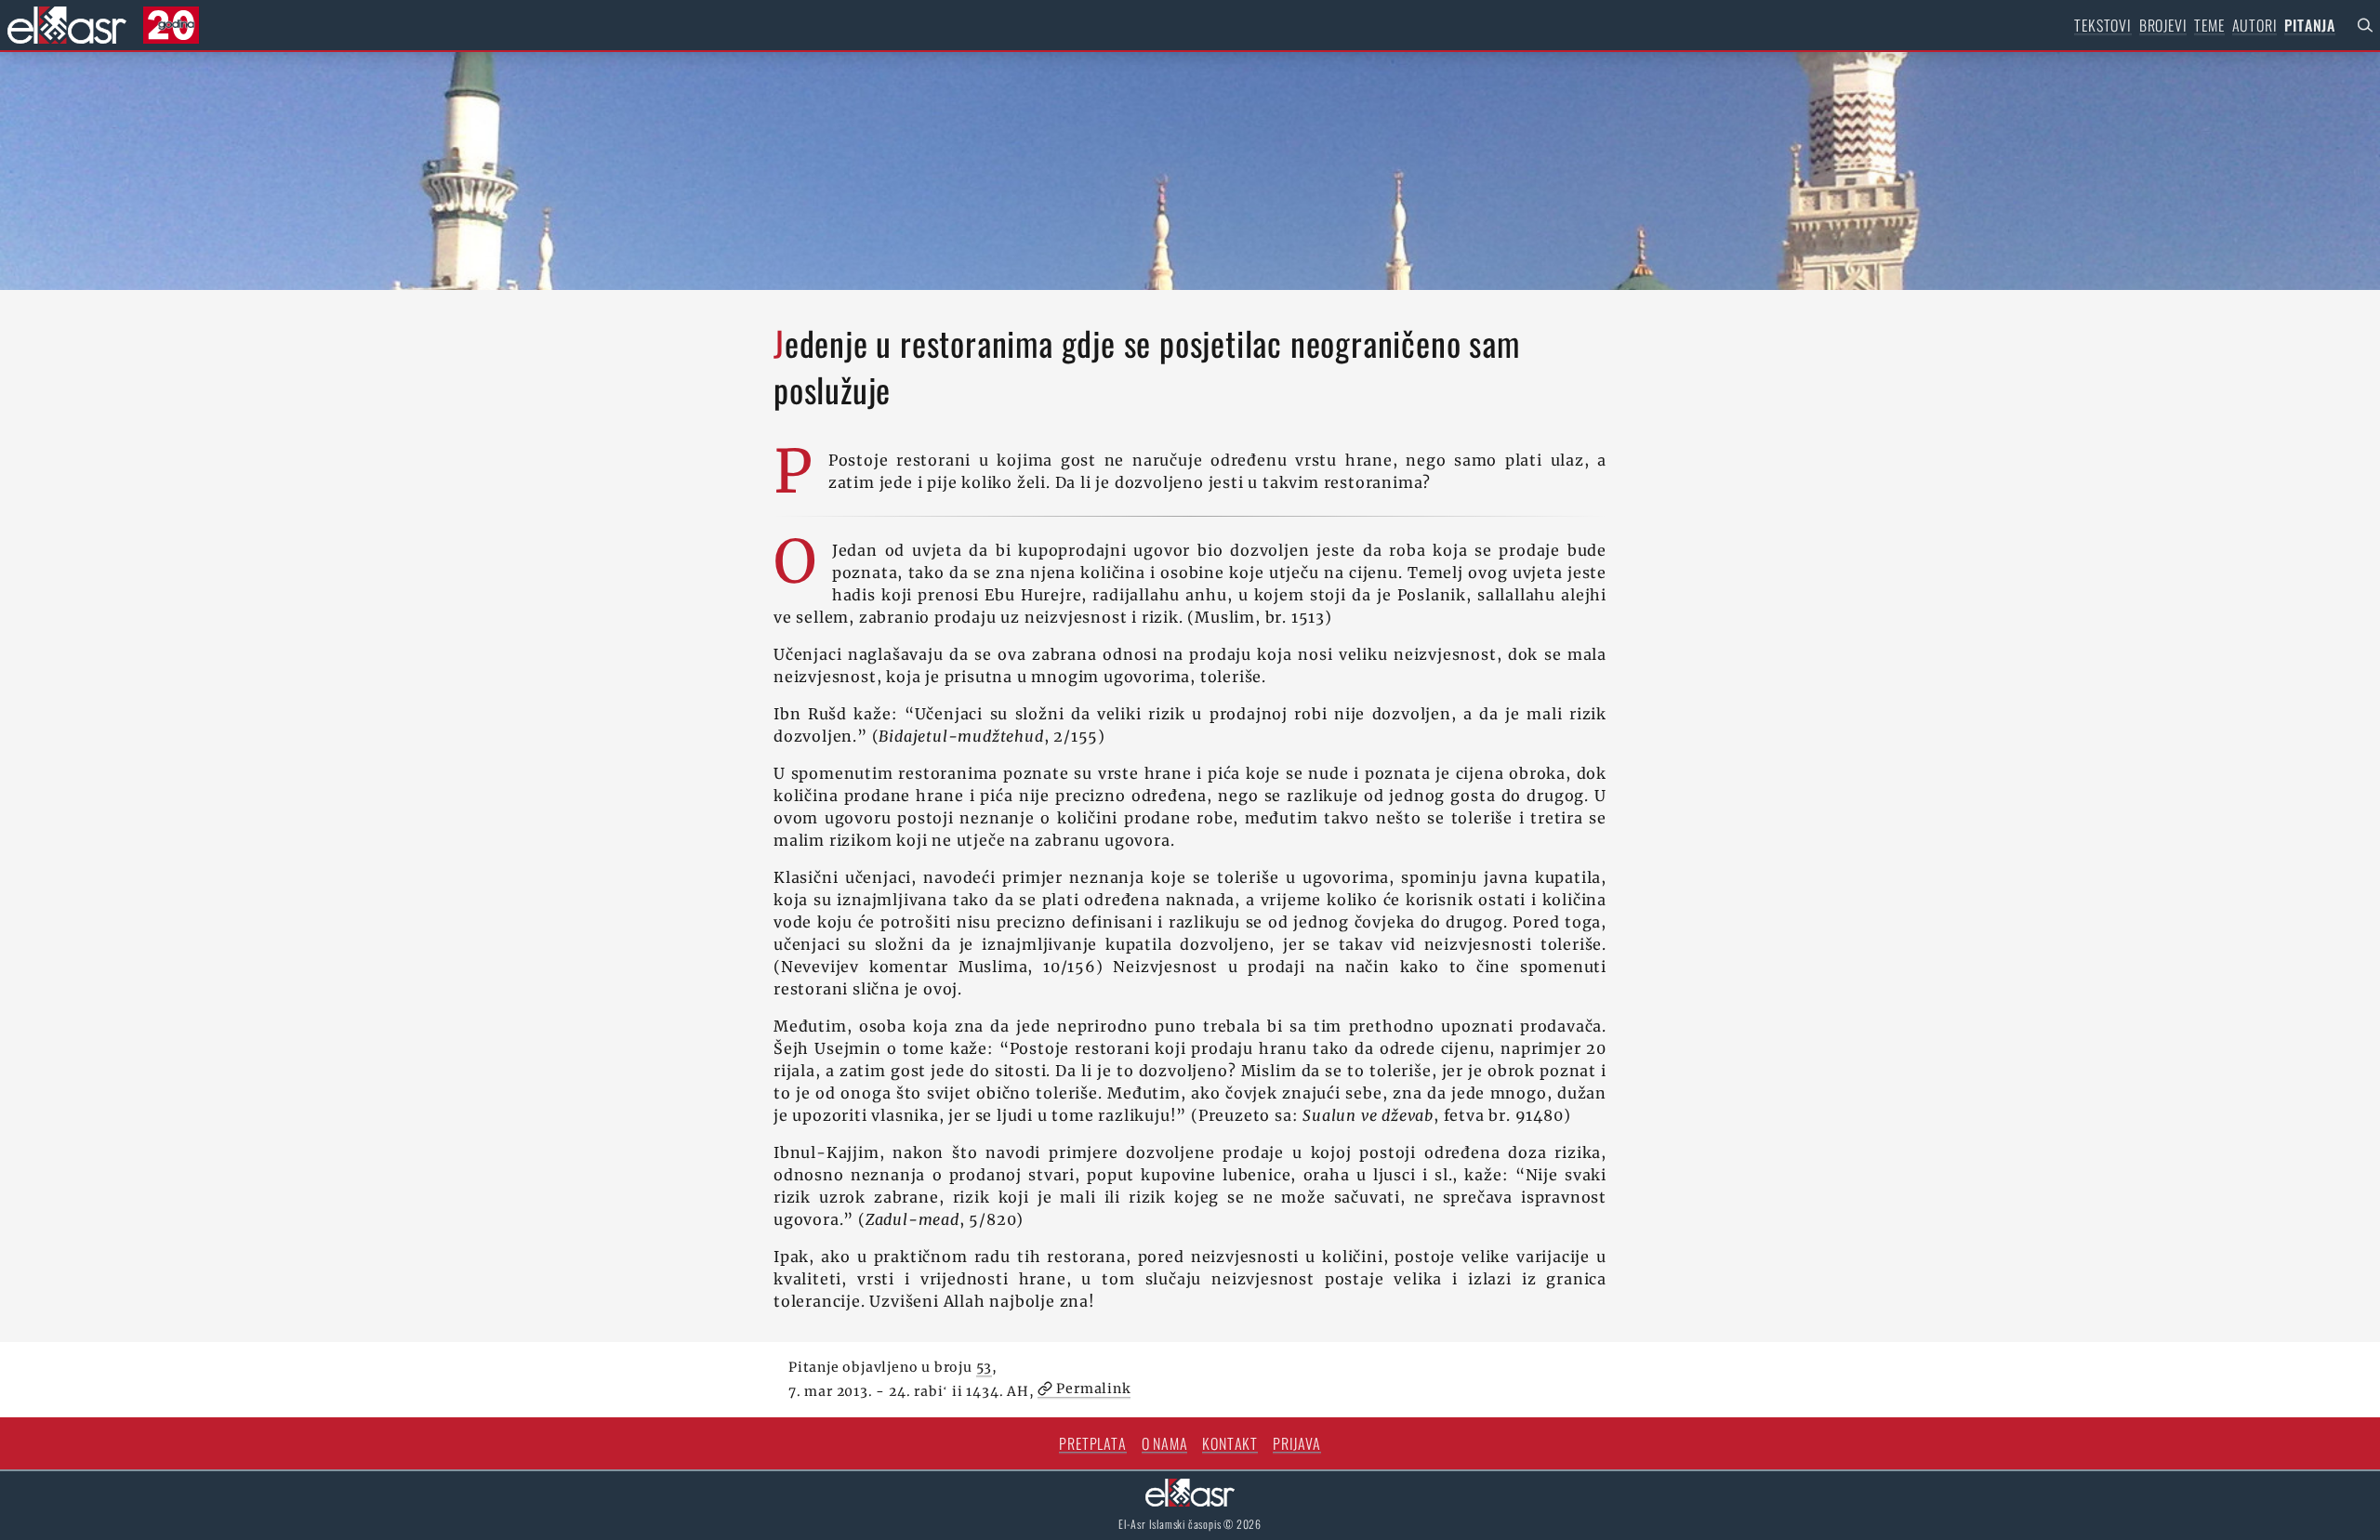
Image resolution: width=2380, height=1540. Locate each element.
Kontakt (1230, 1443)
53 (985, 1367)
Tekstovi (2102, 25)
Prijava (1297, 1443)
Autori (2255, 25)
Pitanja (2310, 25)
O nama (1165, 1443)
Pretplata (1092, 1443)
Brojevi (2163, 25)
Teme (2209, 25)
